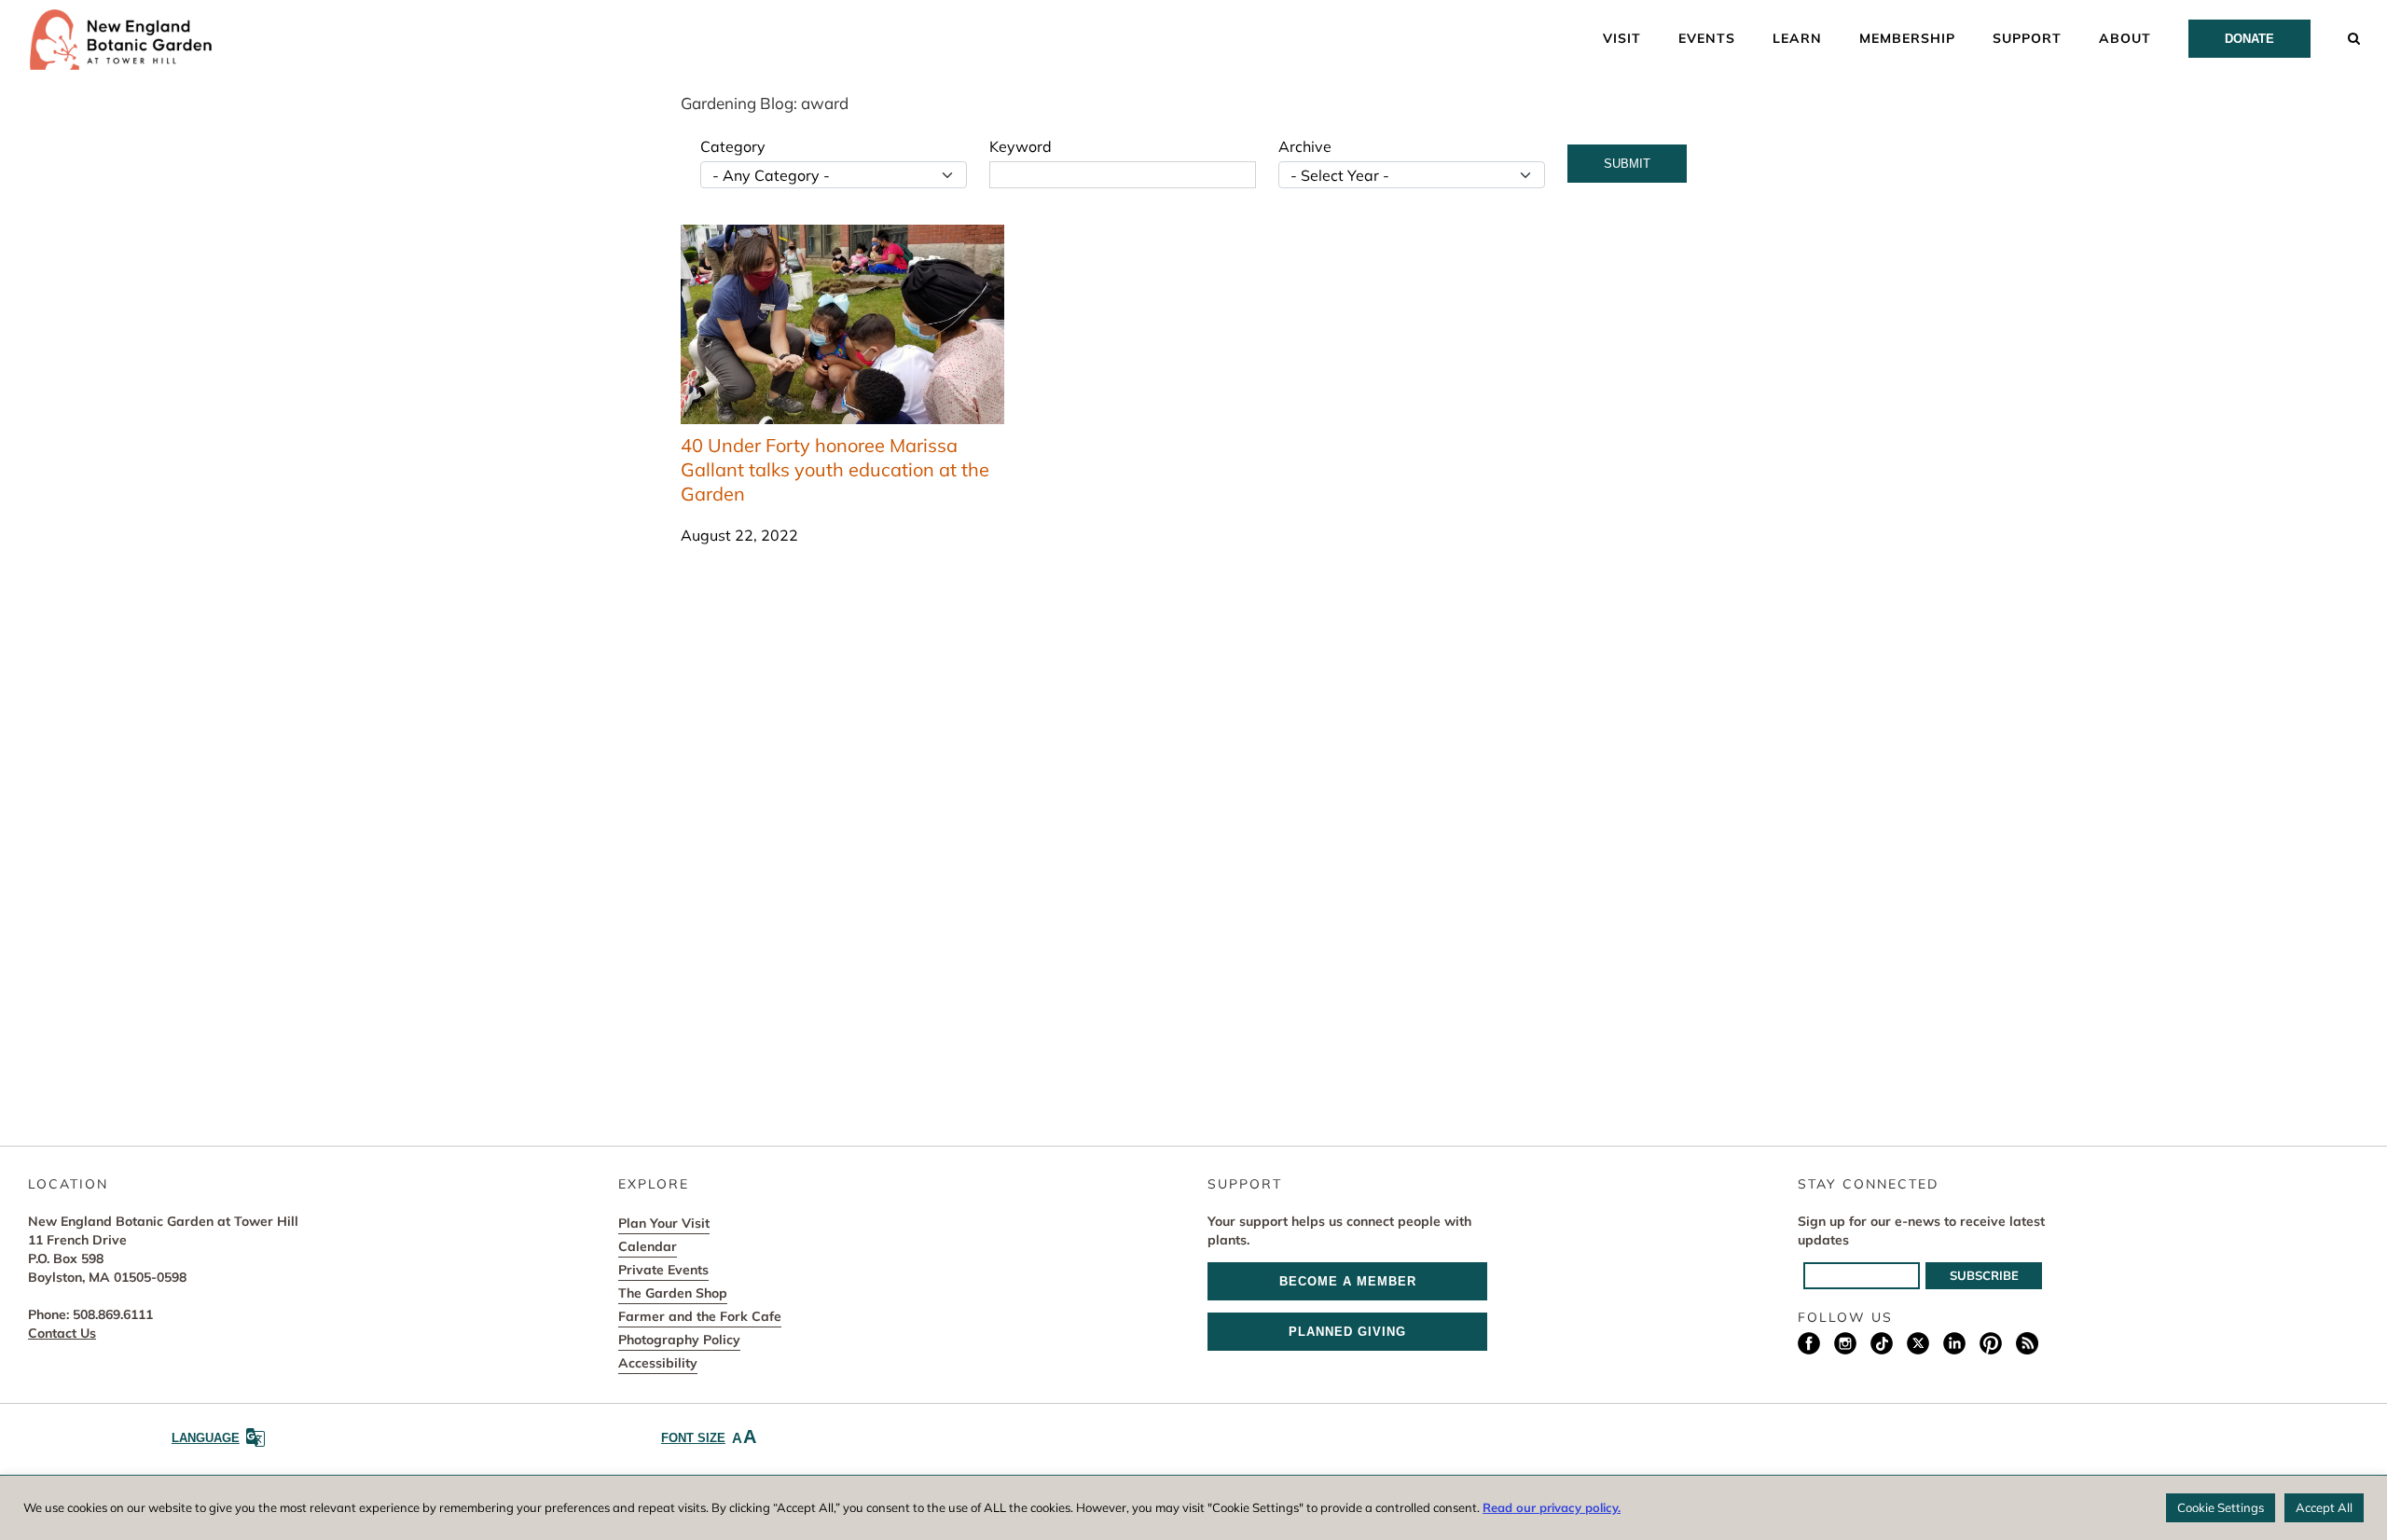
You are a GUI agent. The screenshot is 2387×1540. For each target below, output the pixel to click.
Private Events (663, 1270)
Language (206, 1438)
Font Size (709, 1437)
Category (733, 146)
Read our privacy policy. (1552, 1507)
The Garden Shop (673, 1293)
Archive (1305, 146)
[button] (2354, 37)
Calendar (648, 1246)
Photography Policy (679, 1340)
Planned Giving (1347, 1332)
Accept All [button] (2324, 1507)
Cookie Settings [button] (2221, 1507)
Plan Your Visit (664, 1223)
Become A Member (1348, 1281)
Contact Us (62, 1333)
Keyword (1021, 146)
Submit (1627, 164)
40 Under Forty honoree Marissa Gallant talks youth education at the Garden (835, 469)
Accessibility (658, 1363)
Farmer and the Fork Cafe (700, 1316)
